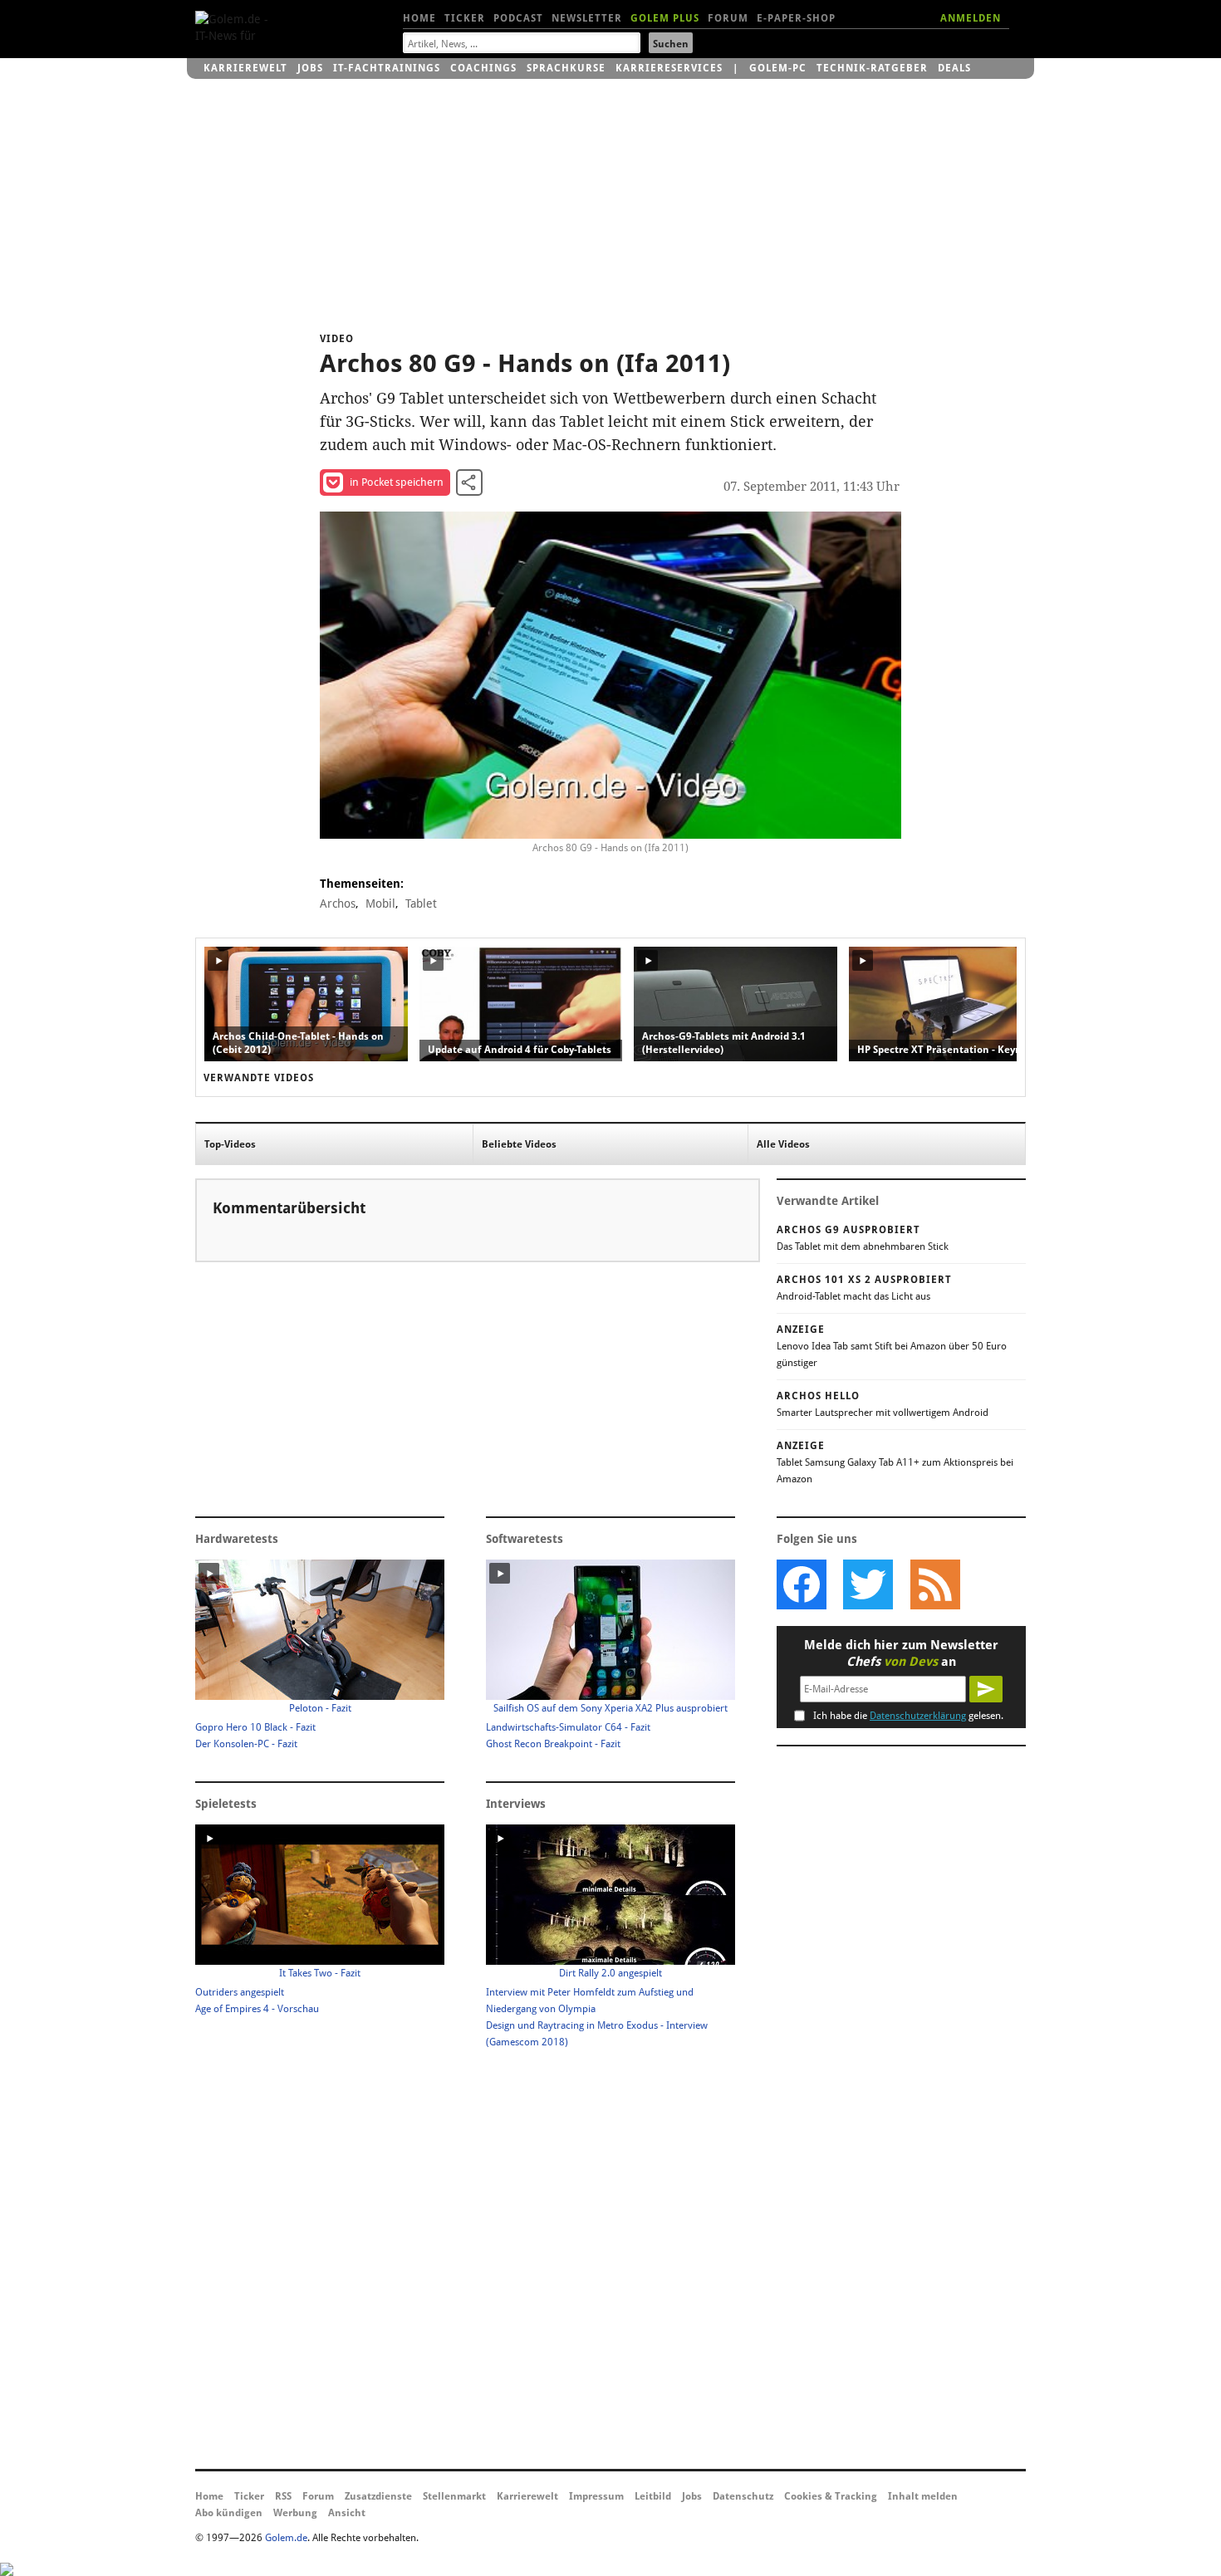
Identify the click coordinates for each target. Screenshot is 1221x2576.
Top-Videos (230, 1144)
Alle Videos (783, 1144)
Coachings (483, 68)
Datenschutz (743, 2496)
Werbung (295, 2513)
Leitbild (653, 2496)
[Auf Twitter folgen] (868, 1584)
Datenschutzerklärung (918, 1716)
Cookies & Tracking (831, 2496)
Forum (728, 18)
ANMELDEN (971, 18)
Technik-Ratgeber (872, 68)
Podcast (518, 18)
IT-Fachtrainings (387, 68)
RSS (283, 2496)
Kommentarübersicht (289, 1208)
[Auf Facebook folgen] (802, 1584)
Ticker (465, 18)
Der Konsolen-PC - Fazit (246, 1744)
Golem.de (286, 2538)
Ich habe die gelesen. (908, 1716)
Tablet (421, 904)
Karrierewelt (245, 68)
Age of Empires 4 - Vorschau (257, 2009)
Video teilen (469, 482)
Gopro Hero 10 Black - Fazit (255, 1727)
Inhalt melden (923, 2496)
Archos (338, 904)
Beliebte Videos (519, 1144)
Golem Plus (665, 18)
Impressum (596, 2496)
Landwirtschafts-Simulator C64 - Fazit (568, 1727)
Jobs (310, 68)
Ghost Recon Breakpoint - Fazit (553, 1744)
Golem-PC (778, 68)
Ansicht (347, 2513)
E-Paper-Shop (796, 18)
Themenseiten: (362, 884)
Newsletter (587, 18)
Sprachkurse (566, 68)
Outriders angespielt (240, 1992)
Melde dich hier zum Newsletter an (901, 1653)
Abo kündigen (229, 2513)
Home (419, 18)
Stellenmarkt (454, 2496)
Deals (954, 68)
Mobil (380, 904)
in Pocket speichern (397, 482)
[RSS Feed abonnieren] (934, 1584)
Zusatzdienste (378, 2496)
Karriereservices (669, 68)
